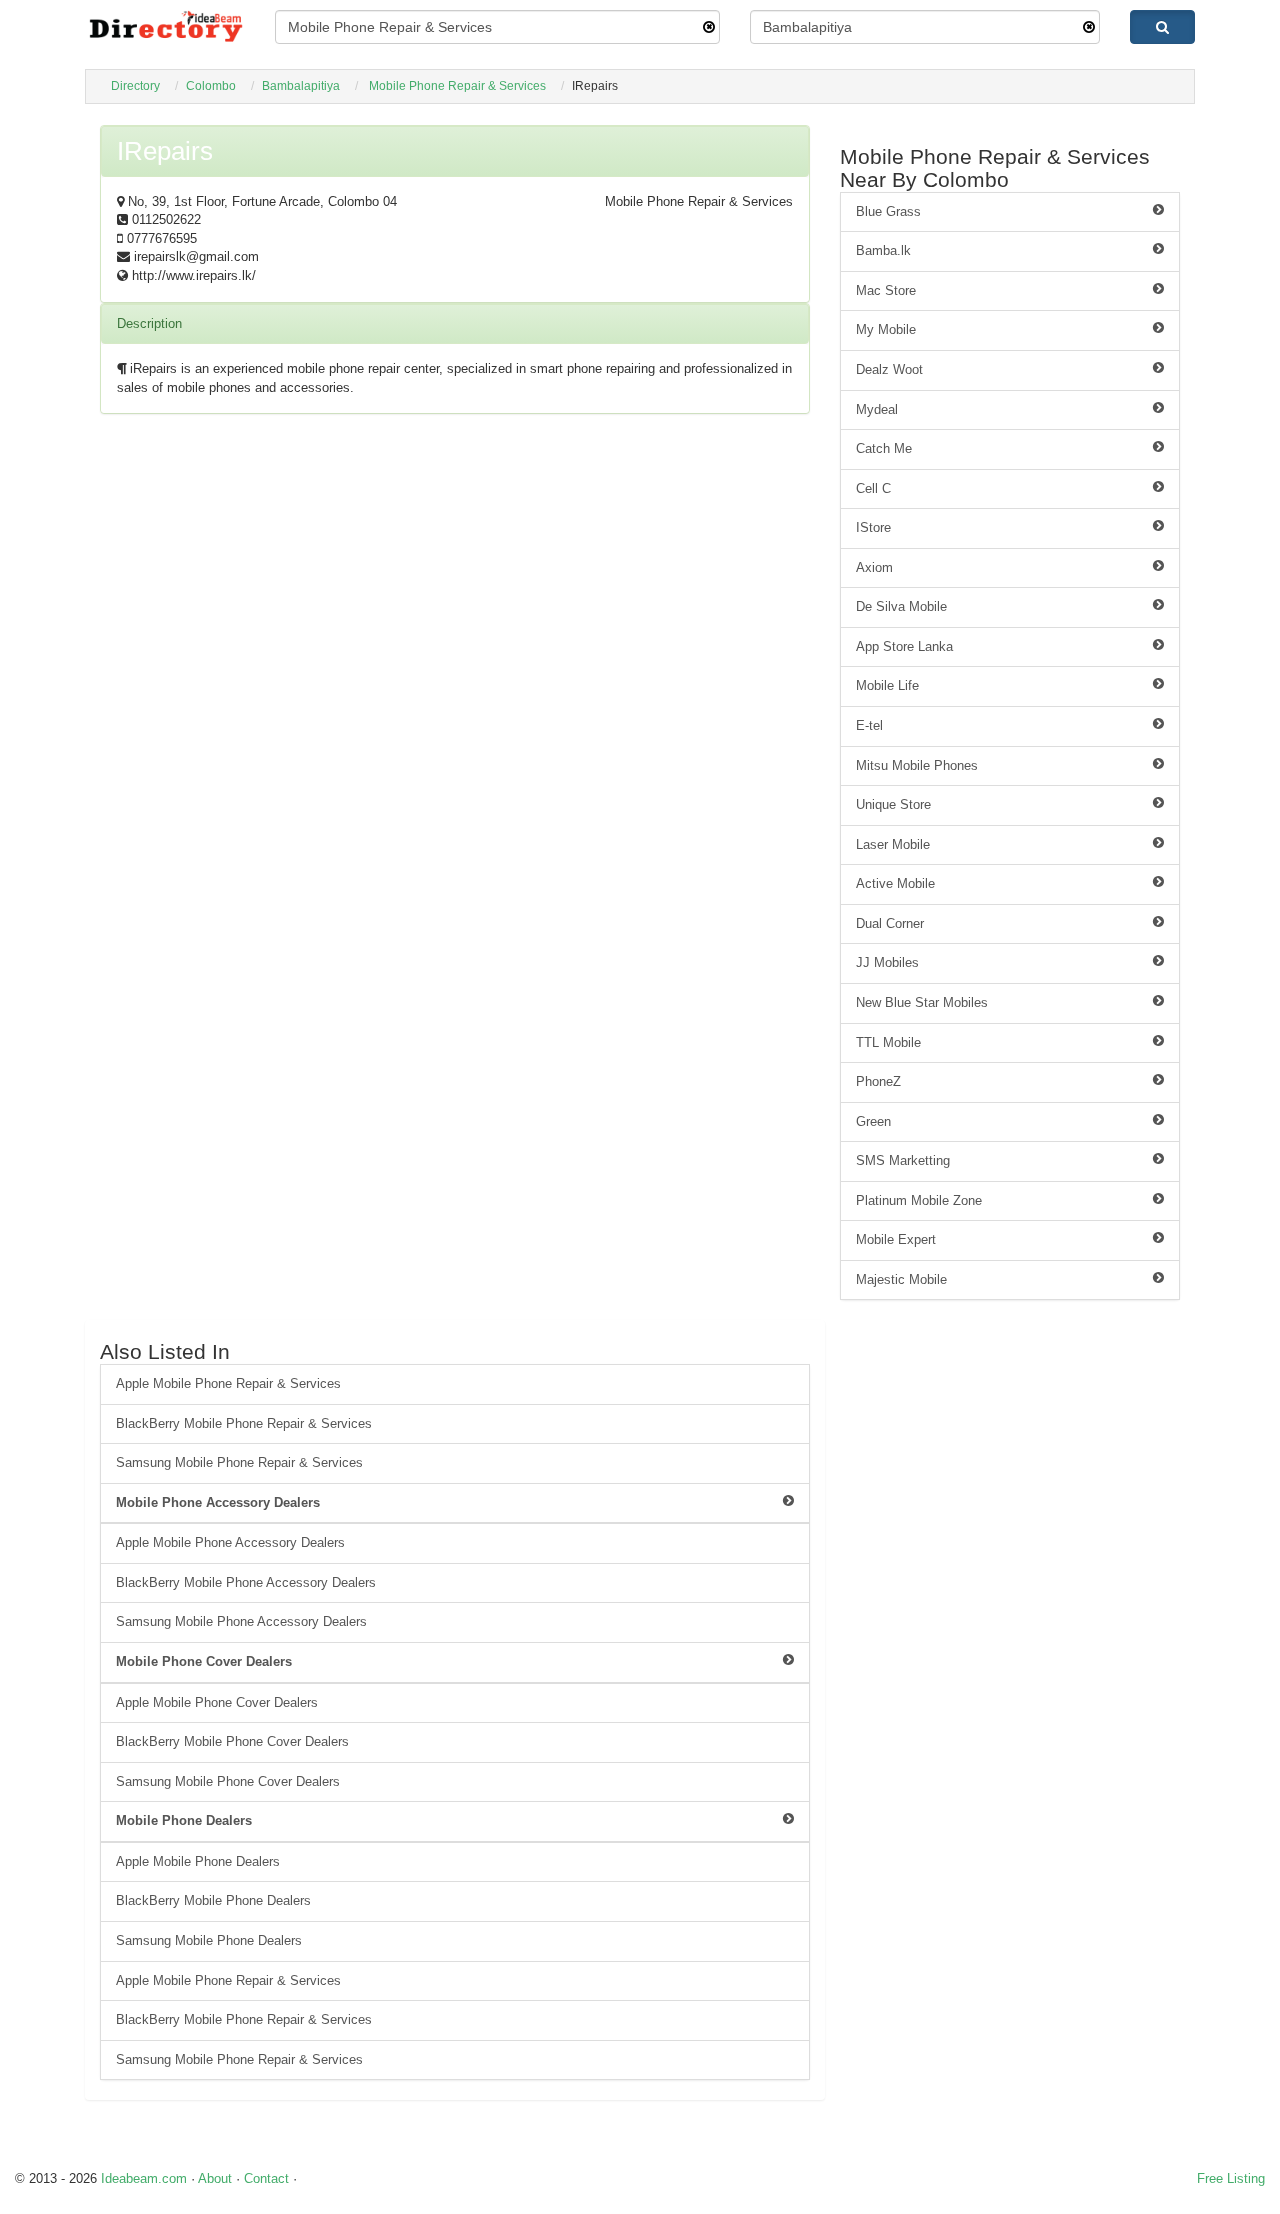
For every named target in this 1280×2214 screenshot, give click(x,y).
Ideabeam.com (144, 2178)
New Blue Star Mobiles (922, 1002)
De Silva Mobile (901, 606)
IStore (873, 527)
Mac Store (886, 290)
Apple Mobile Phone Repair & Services (228, 1383)
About (215, 2178)
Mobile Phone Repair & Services (457, 86)
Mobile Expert (896, 1239)
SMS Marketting (903, 1160)
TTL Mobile (888, 1042)
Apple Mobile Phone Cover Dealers (217, 1702)
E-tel (869, 725)
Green (873, 1121)
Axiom (874, 567)
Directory (135, 86)
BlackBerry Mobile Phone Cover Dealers (232, 1741)
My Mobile (886, 329)
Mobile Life (887, 685)
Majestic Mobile (901, 1279)
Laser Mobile (893, 844)
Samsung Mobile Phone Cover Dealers (228, 1781)
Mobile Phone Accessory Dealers (218, 1502)
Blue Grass (888, 211)
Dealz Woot (889, 369)
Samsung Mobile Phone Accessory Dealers (241, 1621)
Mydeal (877, 409)
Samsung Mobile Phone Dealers (209, 1940)
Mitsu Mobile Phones (917, 765)
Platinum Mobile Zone (919, 1200)
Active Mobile (895, 883)
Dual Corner (890, 923)
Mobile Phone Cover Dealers (204, 1661)
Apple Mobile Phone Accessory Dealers (230, 1542)
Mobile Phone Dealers (184, 1820)
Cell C (873, 488)
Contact (266, 2178)
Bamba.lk (883, 250)
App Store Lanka (904, 646)
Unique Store (893, 804)
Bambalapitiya (301, 86)
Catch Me (884, 448)
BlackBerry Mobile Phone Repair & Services (244, 1423)
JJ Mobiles (887, 962)
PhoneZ (878, 1081)
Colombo (211, 86)
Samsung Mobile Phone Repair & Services (239, 1462)
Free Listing (1231, 2178)
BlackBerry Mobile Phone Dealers (213, 1900)
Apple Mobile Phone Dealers (198, 1861)
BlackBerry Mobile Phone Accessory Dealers (246, 1582)
